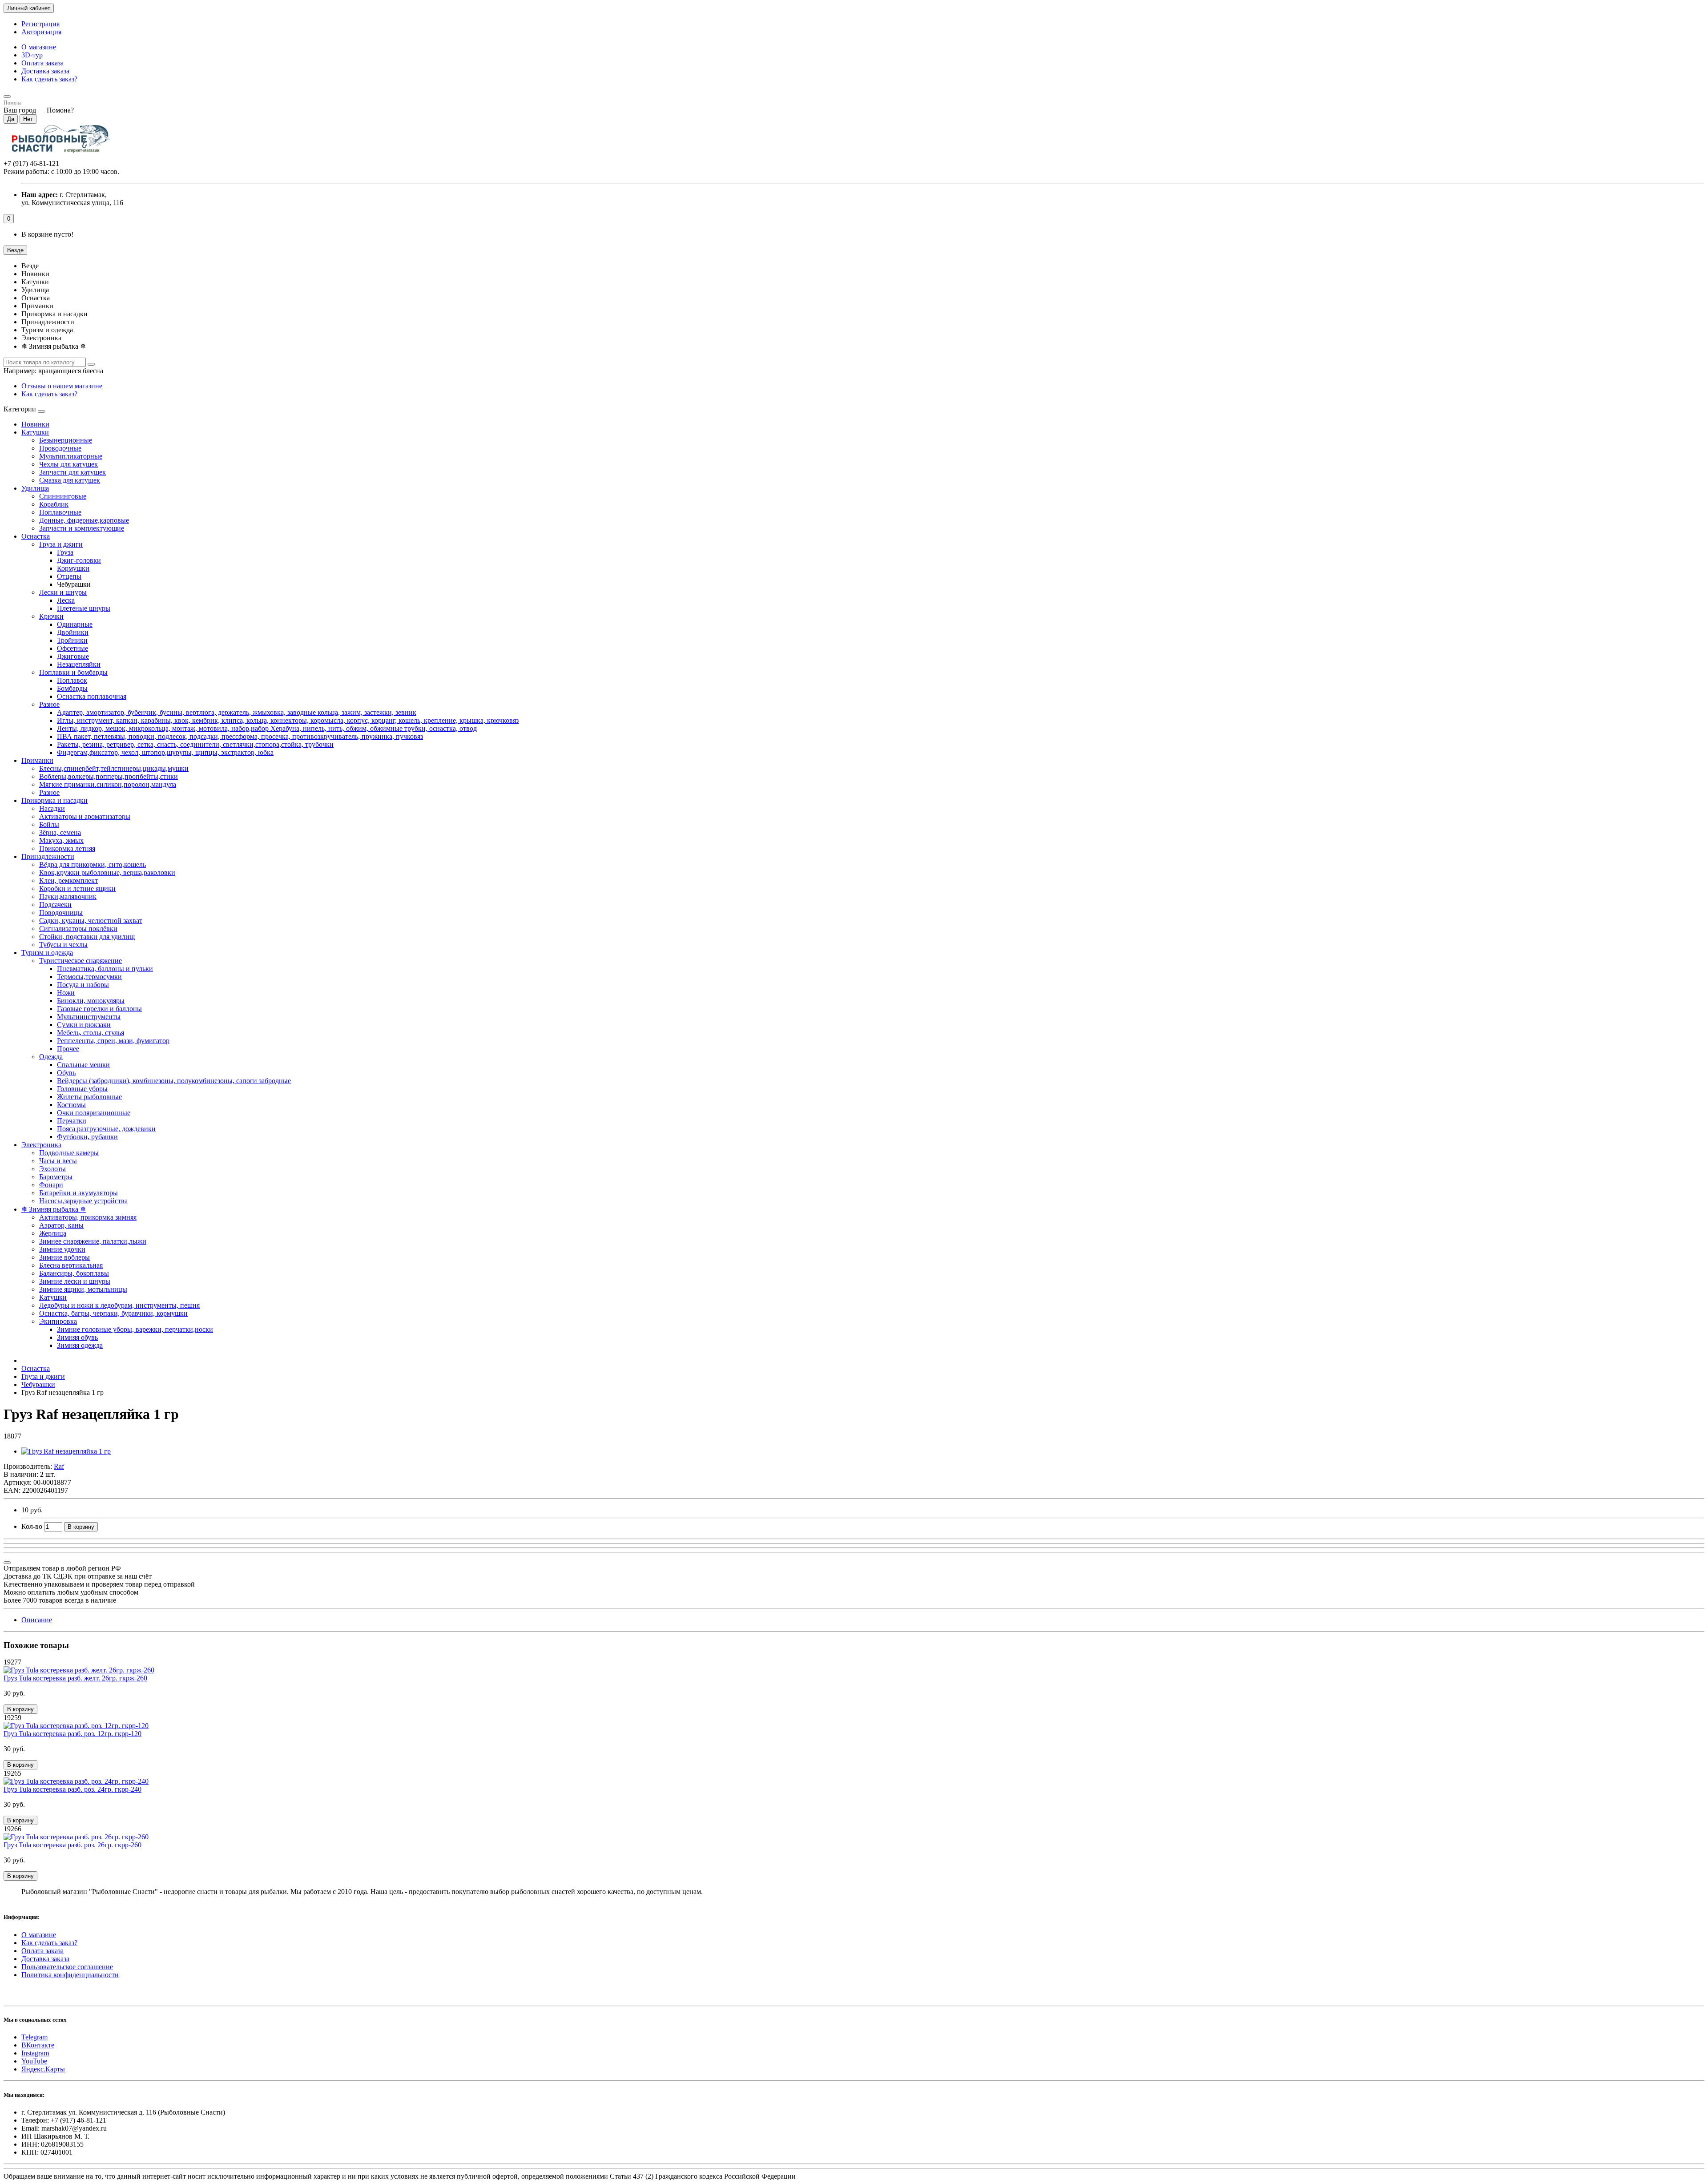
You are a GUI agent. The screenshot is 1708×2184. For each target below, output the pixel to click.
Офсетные (73, 648)
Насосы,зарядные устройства (83, 1201)
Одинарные (75, 624)
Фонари (51, 1185)
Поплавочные (60, 512)
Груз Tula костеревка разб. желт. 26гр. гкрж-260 (75, 1678)
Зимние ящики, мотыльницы (83, 1289)
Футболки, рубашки (87, 1137)
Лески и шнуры (63, 592)
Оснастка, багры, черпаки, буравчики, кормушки (113, 1313)
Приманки (37, 760)
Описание (37, 1620)
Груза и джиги (61, 544)
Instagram (35, 2053)
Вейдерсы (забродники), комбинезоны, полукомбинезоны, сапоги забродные (174, 1081)
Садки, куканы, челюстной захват (91, 921)
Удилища (35, 488)
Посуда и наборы (83, 985)
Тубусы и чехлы (63, 945)
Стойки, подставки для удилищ (87, 937)
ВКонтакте (38, 2045)
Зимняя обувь (77, 1337)
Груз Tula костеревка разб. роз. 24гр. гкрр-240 (73, 1789)
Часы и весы (58, 1161)
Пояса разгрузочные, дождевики (106, 1129)
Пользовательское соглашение (67, 1967)
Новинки (35, 424)
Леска (66, 600)
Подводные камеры (69, 1153)
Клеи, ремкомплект (68, 880)
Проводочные (60, 448)
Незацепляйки (79, 664)
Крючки (51, 616)
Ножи (66, 993)
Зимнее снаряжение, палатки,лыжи (93, 1241)
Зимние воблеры (64, 1257)
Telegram (34, 2037)
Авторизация (41, 32)
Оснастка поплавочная (92, 696)
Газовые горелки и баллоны (99, 1009)
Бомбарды (72, 688)
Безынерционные (66, 440)
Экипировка (58, 1321)
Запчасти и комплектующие (82, 528)
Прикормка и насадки (54, 800)
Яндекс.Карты (43, 2069)
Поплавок (72, 680)
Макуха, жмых (61, 840)
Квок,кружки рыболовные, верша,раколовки (107, 872)
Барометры (56, 1177)
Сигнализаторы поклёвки (78, 929)
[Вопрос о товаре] (7, 1563)
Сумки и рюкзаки (84, 1025)
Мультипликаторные (71, 456)
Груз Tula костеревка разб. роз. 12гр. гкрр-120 (73, 1734)
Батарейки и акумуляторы (79, 1193)
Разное (49, 704)
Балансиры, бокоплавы (74, 1273)
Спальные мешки (83, 1065)
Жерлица (53, 1233)
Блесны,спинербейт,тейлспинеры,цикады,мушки (114, 768)
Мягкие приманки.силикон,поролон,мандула (108, 784)
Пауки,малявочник (68, 897)
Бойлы (49, 824)
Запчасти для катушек (73, 472)
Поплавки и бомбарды (73, 672)
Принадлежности (48, 856)
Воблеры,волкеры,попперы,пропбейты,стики (109, 776)
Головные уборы (82, 1089)
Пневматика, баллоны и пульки (105, 969)
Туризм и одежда (47, 953)
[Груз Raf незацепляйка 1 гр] (66, 1451)
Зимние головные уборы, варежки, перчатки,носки (135, 1329)
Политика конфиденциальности (70, 1975)
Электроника (41, 1145)
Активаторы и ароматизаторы (85, 816)
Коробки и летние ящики (77, 889)
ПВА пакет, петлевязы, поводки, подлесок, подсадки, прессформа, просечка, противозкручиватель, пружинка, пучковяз (240, 736)
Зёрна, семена (60, 832)
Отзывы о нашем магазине (62, 386)
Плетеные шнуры (84, 608)
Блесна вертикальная (71, 1265)
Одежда (51, 1057)
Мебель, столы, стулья (91, 1033)
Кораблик (54, 504)
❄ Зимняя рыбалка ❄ (54, 1209)
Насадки (52, 808)
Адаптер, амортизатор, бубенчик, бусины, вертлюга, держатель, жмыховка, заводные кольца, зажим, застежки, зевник (237, 712)
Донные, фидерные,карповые (84, 520)
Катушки (35, 432)
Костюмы (71, 1105)
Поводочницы (61, 913)
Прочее (68, 1049)
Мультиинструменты (89, 1017)
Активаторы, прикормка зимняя (88, 1217)
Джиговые (73, 656)
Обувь (66, 1073)
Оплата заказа (42, 63)
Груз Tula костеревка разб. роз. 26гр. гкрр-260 (73, 1845)
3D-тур (32, 55)
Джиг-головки (79, 560)
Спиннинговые (63, 496)
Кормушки (73, 568)
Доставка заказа (45, 71)
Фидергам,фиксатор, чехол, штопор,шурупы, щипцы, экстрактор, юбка (165, 752)
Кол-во (32, 1526)
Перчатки (72, 1121)
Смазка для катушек (70, 480)
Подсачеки (55, 905)
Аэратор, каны (61, 1225)
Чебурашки (38, 1384)
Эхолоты (52, 1169)
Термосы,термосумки (89, 977)
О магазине (39, 47)
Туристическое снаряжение (81, 961)
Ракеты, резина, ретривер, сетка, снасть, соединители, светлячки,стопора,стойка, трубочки (195, 744)
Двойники (73, 632)
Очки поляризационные (94, 1113)
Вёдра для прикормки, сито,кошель (93, 864)
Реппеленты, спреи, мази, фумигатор (113, 1041)
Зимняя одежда (80, 1345)
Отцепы (69, 576)
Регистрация (40, 24)
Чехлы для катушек (68, 464)
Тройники (72, 640)
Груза (65, 552)
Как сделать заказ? (49, 79)
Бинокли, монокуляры (91, 1001)
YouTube (34, 2061)
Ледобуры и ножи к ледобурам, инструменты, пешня (119, 1305)
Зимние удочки (62, 1249)
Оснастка (36, 536)
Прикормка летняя (67, 848)
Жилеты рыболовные (89, 1097)
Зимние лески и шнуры (75, 1281)
